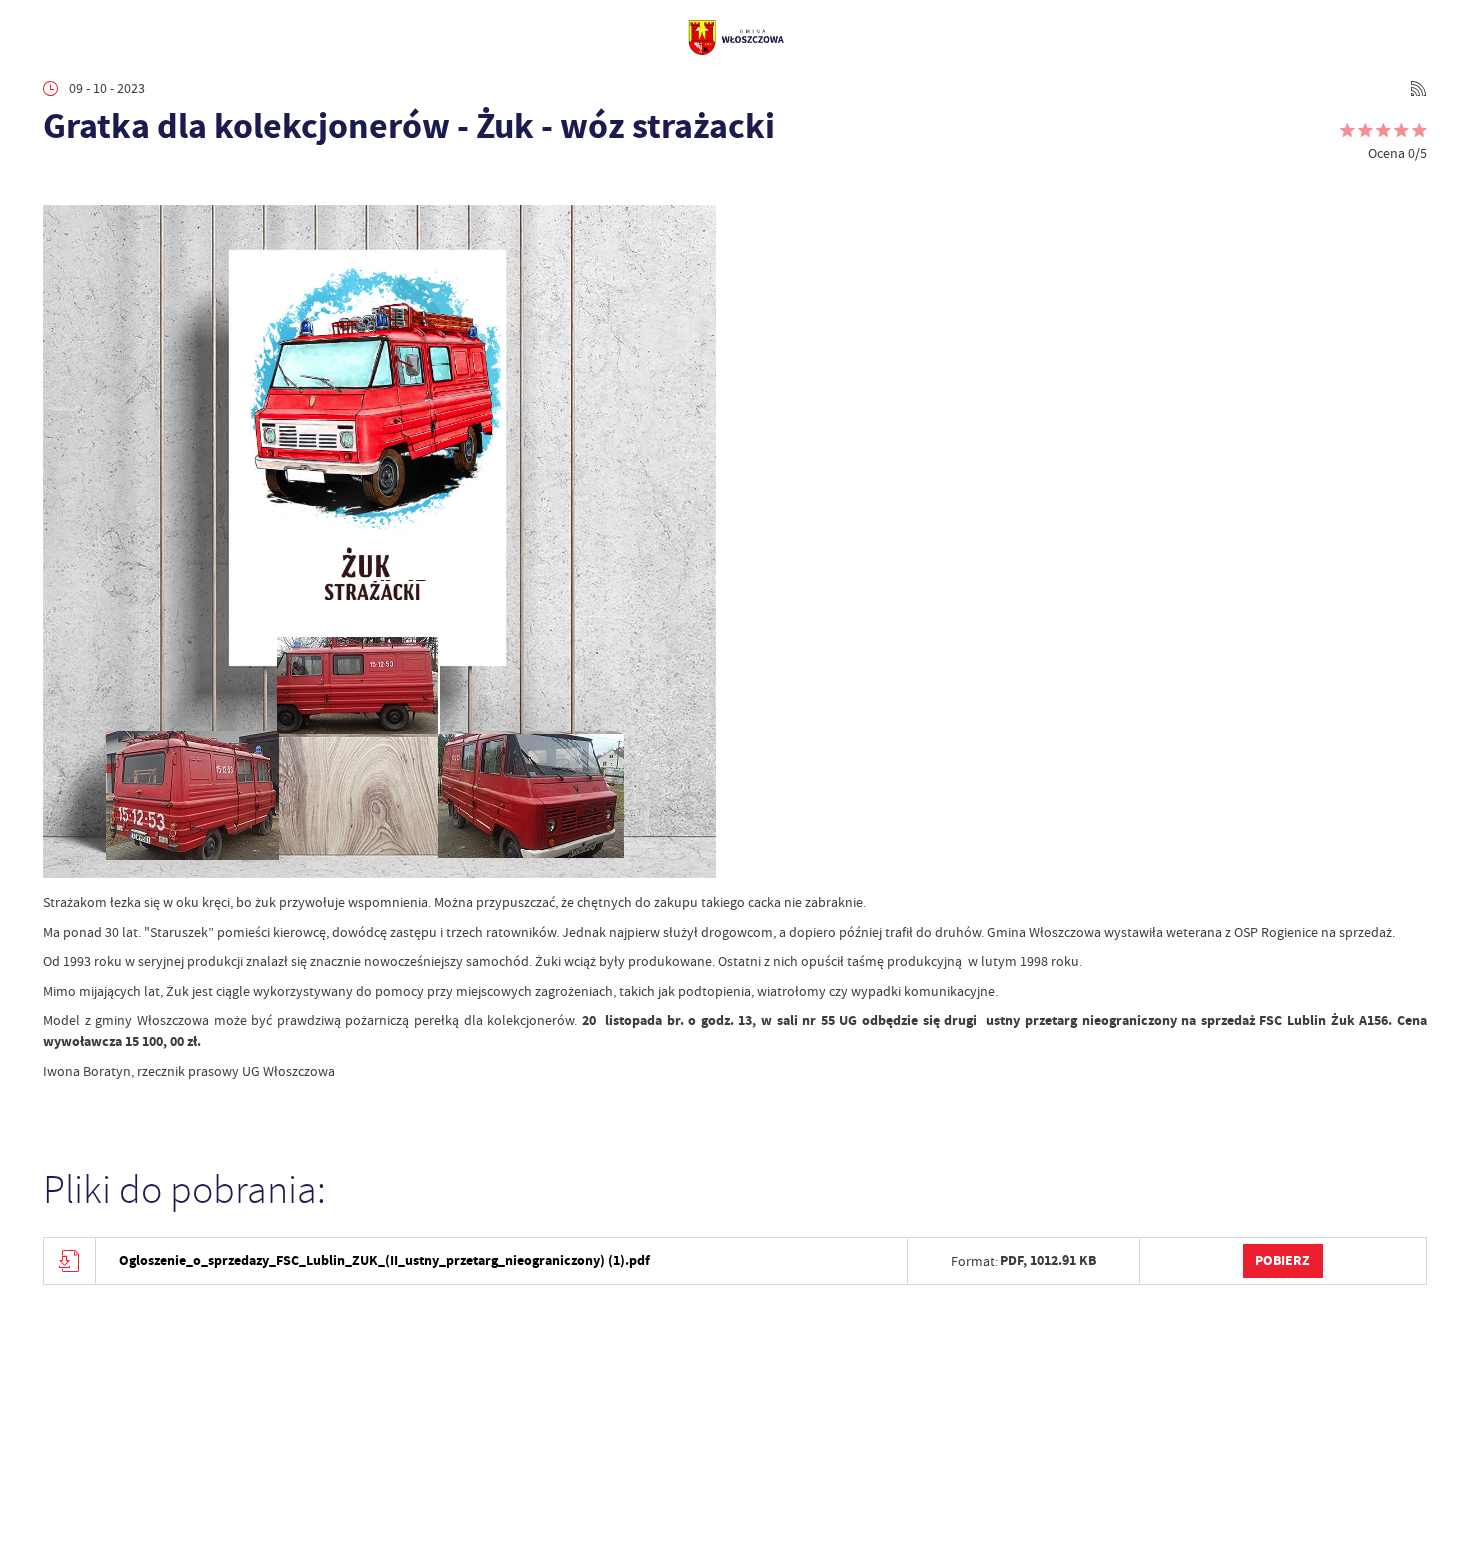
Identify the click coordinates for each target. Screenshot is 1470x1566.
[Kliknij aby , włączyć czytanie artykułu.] (56, 179)
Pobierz (1282, 1260)
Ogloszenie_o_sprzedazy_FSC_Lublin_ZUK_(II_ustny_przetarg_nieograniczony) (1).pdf (384, 1260)
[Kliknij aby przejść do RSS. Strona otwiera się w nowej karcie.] (1418, 88)
